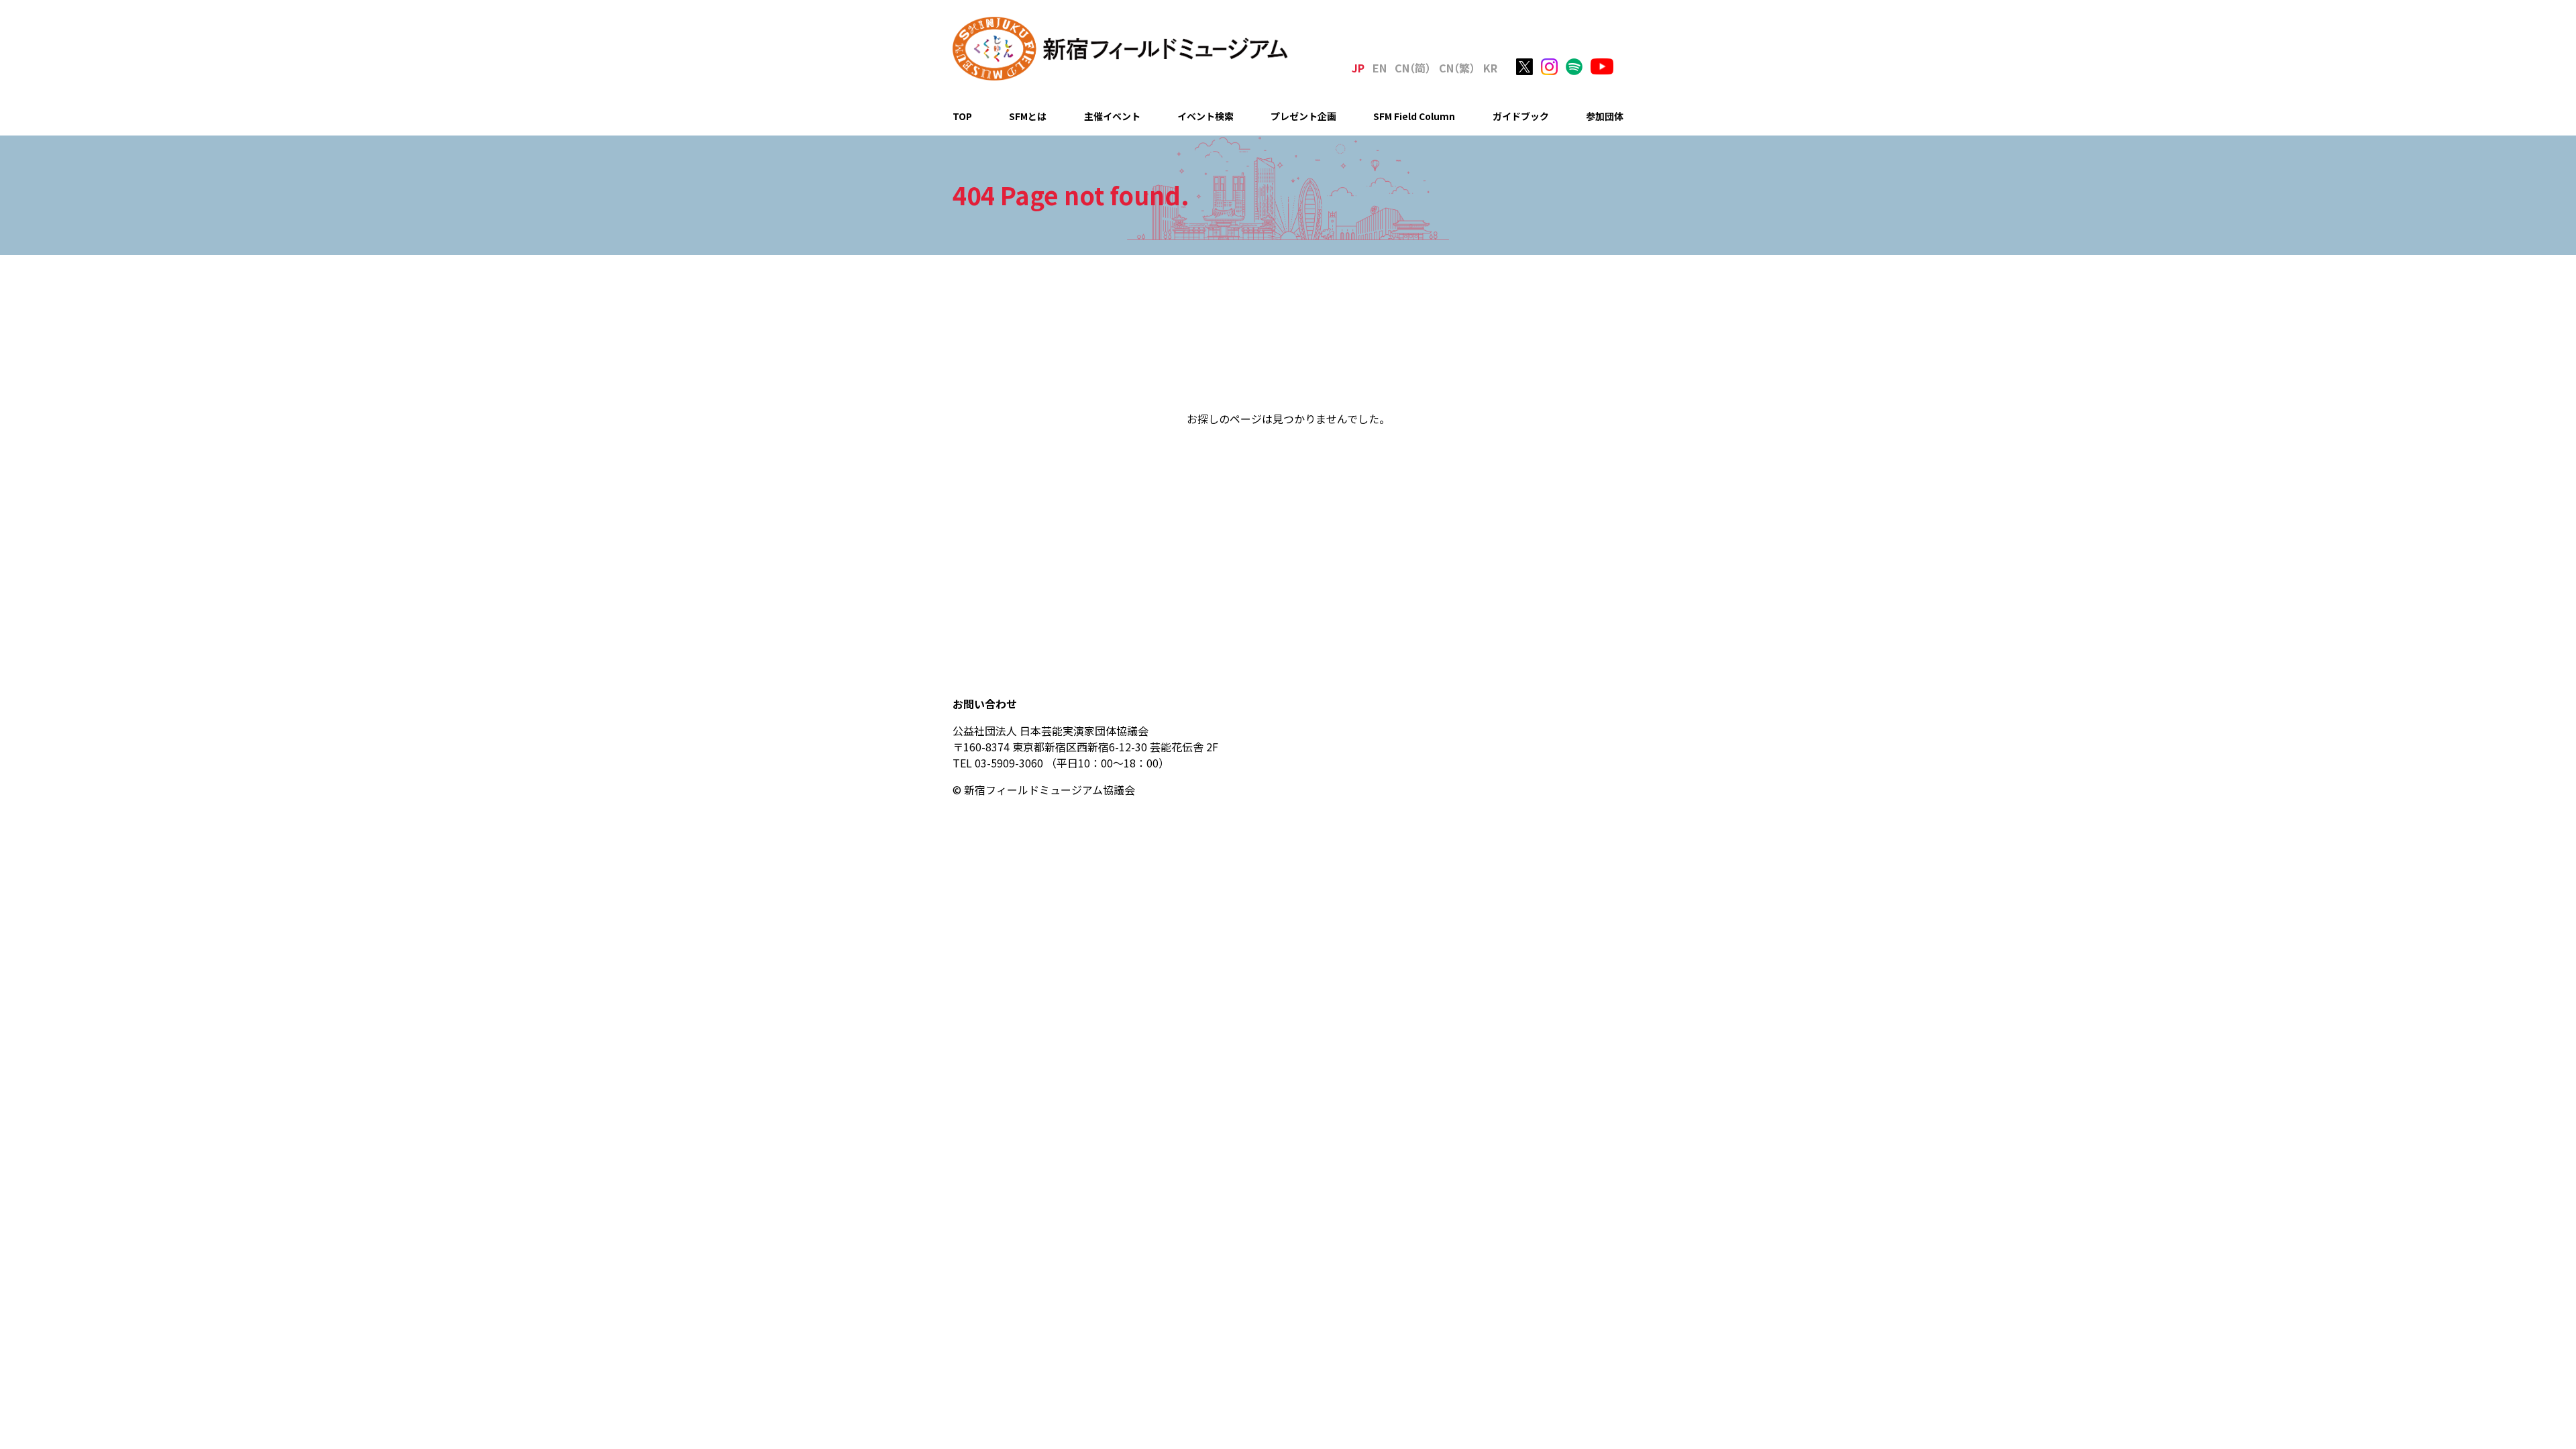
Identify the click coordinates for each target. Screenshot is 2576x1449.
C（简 (1413, 68)
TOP (962, 116)
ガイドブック (1521, 116)
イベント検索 (1205, 116)
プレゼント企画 (1303, 116)
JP (1358, 68)
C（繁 (1457, 68)
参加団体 (1605, 116)
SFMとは (1028, 116)
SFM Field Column (1414, 116)
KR (1490, 68)
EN (1380, 68)
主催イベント (1112, 116)
